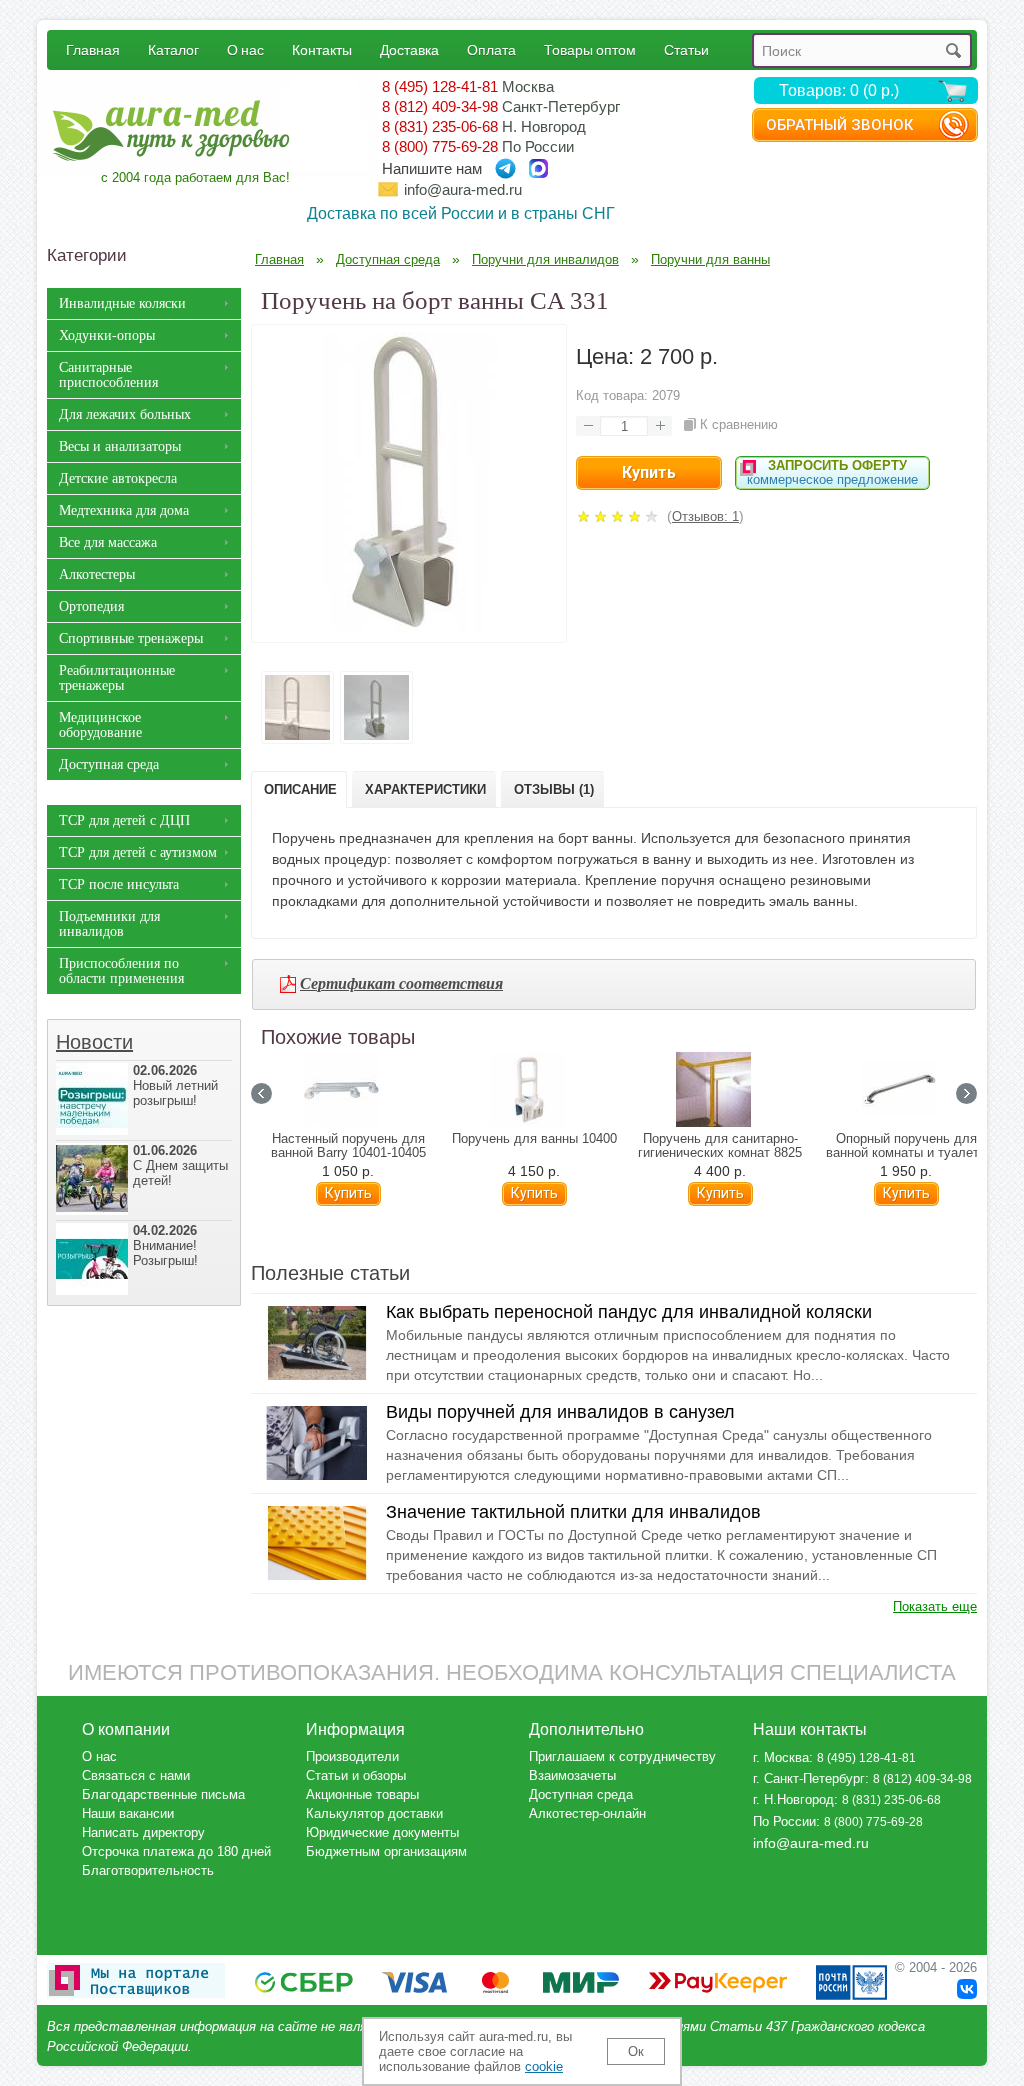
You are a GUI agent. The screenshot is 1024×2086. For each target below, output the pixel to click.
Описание (300, 789)
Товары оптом (590, 49)
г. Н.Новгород (793, 1799)
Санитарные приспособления (108, 375)
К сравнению (739, 424)
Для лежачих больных (125, 414)
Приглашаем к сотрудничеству (622, 1756)
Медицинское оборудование (100, 725)
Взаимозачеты (572, 1775)
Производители (352, 1756)
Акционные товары (362, 1794)
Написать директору (143, 1832)
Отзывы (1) (554, 789)
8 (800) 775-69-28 (440, 146)
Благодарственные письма (163, 1794)
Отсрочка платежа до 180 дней (176, 1851)
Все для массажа (108, 542)
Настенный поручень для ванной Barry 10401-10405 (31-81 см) (348, 1153)
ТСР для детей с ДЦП (124, 820)
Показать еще (935, 1606)
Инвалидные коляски (122, 303)
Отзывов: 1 (705, 516)
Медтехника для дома (124, 510)
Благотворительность (148, 1870)
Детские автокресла (118, 478)
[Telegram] (505, 168)
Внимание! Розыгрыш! (165, 1245)
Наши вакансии (128, 1813)
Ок (636, 2051)
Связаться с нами (136, 1775)
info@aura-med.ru (463, 189)
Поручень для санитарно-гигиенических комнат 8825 (720, 1146)
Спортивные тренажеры (131, 638)
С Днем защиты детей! (180, 1165)
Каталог (173, 49)
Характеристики (425, 789)
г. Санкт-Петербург (809, 1778)
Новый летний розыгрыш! (175, 1085)
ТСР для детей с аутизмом (138, 852)
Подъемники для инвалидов (109, 924)
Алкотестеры (97, 574)
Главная (93, 49)
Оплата (491, 49)
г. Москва (781, 1757)
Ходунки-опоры (107, 335)
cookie (544, 2066)
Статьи (686, 49)
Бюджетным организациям (386, 1851)
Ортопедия (91, 606)
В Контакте (967, 1989)
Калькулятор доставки (374, 1813)
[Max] (538, 168)
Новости (94, 1042)
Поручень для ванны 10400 (534, 1139)
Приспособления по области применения (121, 971)
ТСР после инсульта (119, 884)
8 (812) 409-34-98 (440, 106)
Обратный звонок (839, 125)
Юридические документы (382, 1832)
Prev (261, 1093)
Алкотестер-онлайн (587, 1813)
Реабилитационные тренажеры (117, 678)
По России (784, 1821)
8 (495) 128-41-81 (440, 86)
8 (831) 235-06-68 (440, 126)
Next (966, 1093)
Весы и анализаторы (120, 446)
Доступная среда (109, 764)
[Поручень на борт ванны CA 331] (409, 627)
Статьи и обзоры (356, 1775)
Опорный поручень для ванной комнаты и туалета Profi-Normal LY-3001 (906, 1153)
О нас (245, 49)
